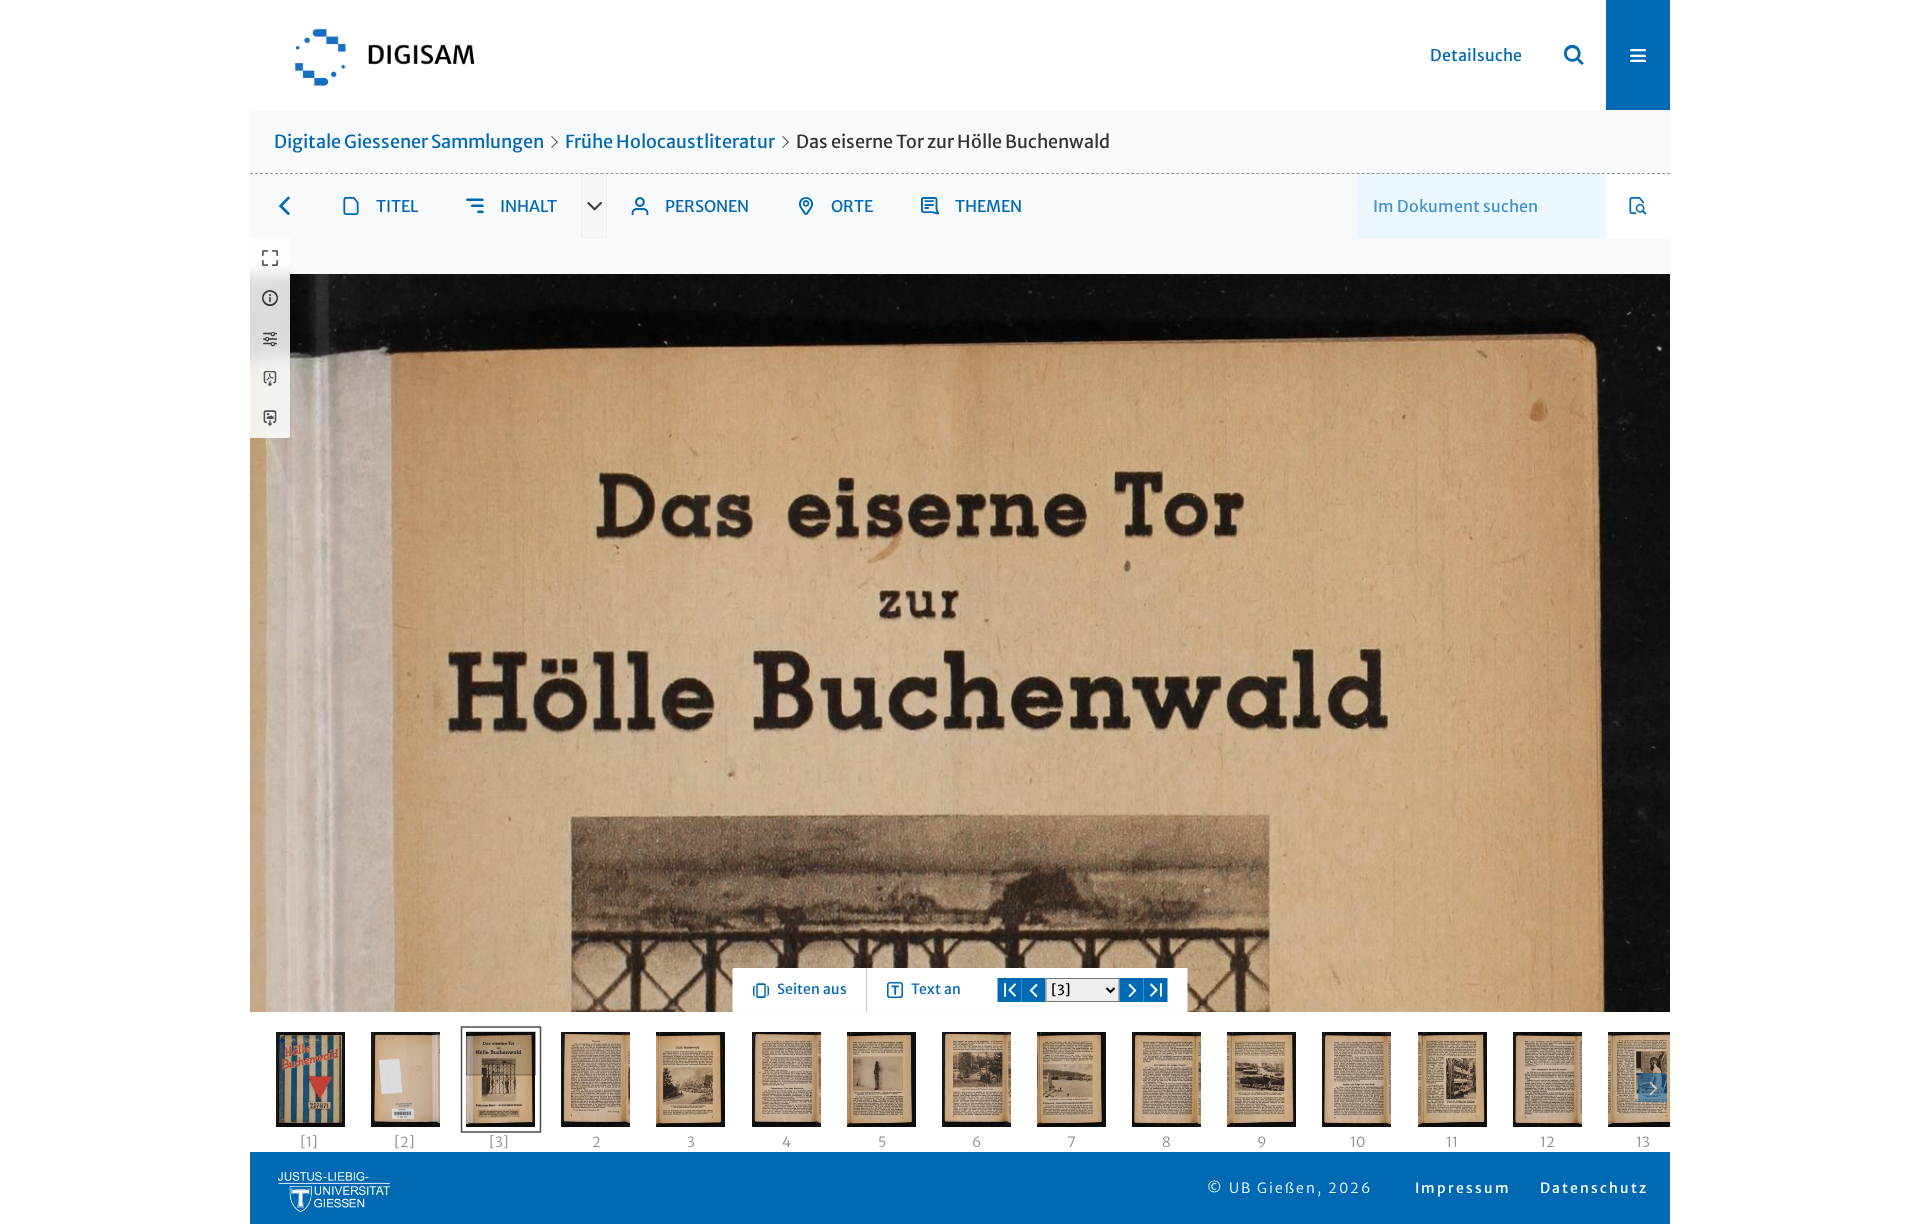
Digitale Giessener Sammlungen (409, 141)
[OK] (1574, 55)
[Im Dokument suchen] (1638, 206)
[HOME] (375, 55)
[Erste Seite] (1010, 1062)
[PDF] (270, 378)
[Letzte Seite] (1156, 1062)
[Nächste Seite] (1132, 1062)
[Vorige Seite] (1034, 1062)
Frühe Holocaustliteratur (670, 141)
